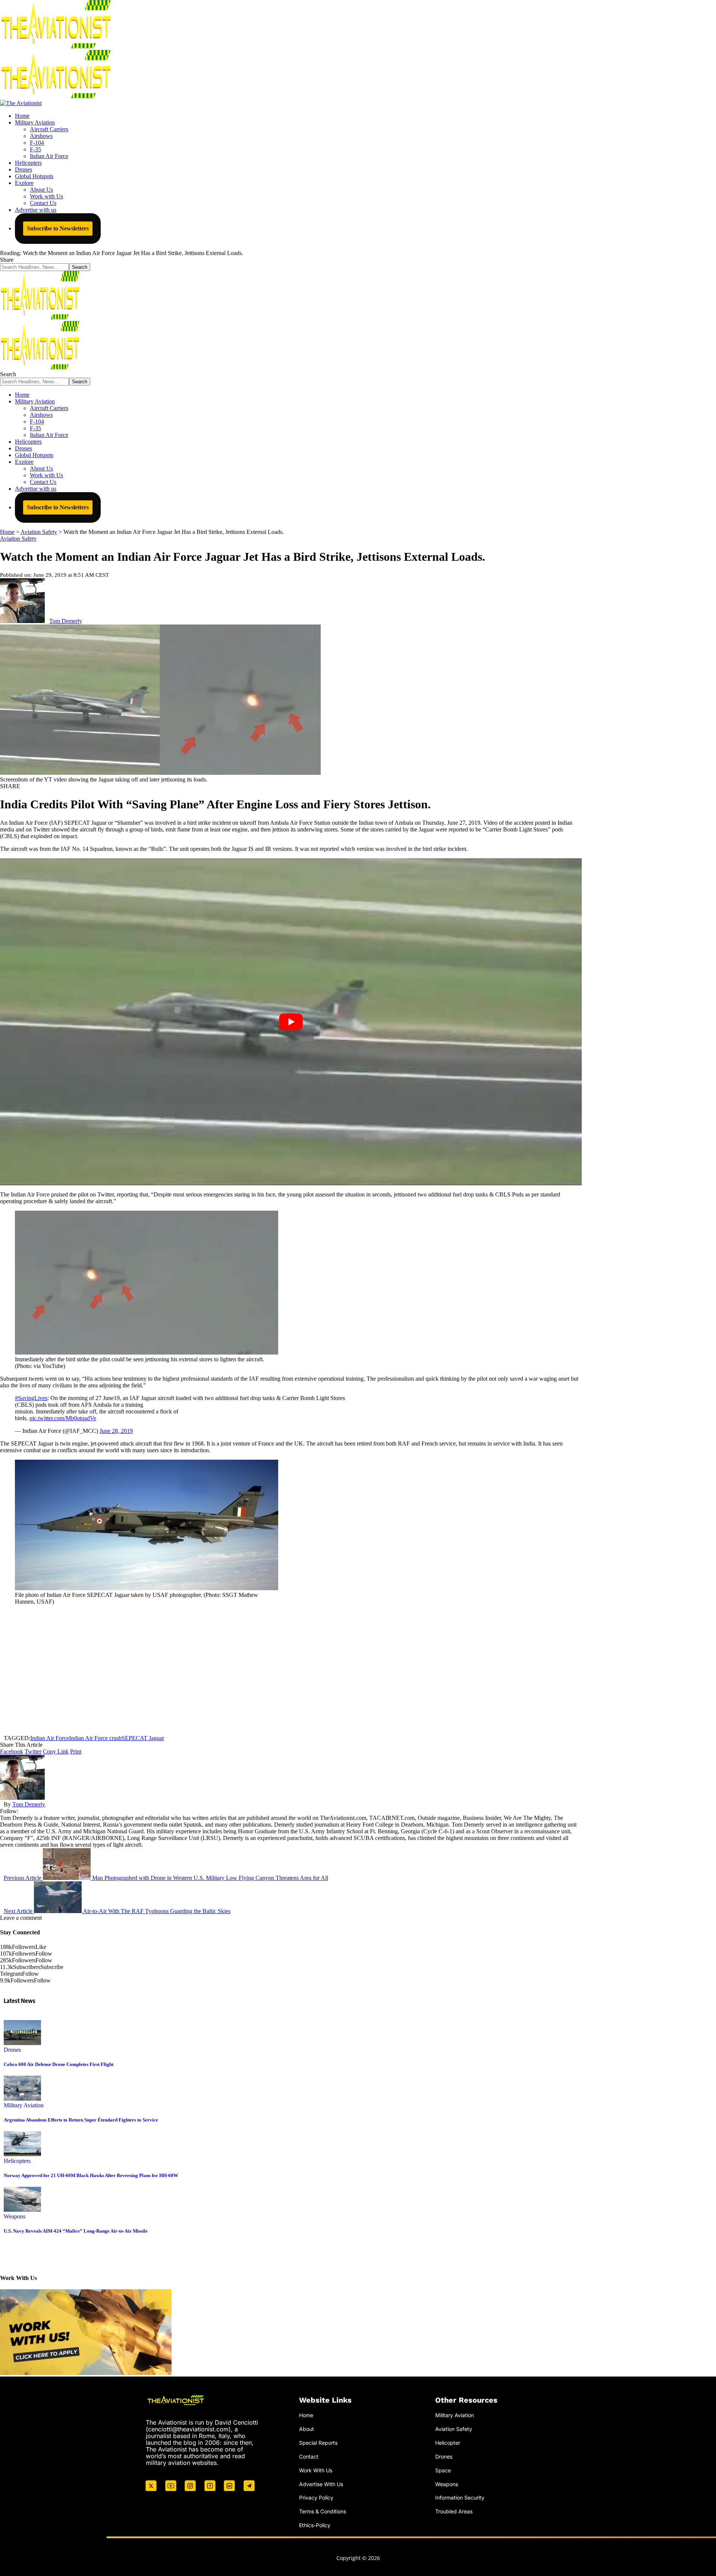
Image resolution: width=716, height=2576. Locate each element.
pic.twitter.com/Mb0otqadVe (63, 1418)
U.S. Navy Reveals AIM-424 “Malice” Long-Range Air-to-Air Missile (76, 2231)
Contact (309, 2457)
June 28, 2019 (116, 1431)
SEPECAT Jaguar (143, 1738)
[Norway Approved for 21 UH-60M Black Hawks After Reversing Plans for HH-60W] (22, 2154)
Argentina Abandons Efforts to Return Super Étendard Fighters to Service (81, 2120)
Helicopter (448, 2443)
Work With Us (316, 2470)
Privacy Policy (316, 2498)
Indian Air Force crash (95, 1738)
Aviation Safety (18, 539)
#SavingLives (31, 1398)
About (307, 2429)
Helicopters (17, 2161)
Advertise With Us (321, 2484)
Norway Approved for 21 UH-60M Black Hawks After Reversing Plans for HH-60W (91, 2175)
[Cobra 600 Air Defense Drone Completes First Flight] (22, 2043)
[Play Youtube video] (291, 1022)
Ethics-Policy (315, 2525)
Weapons (15, 2216)
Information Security (460, 2498)
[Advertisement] (291, 1670)
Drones (12, 2050)
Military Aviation (24, 2105)
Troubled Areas (454, 2511)
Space (443, 2470)
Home (306, 2415)
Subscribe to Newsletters (58, 228)
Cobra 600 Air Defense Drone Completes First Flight (59, 2064)
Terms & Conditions (323, 2511)
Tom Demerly (66, 621)
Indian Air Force (50, 1738)
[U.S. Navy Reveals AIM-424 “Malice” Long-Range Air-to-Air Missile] (22, 2210)
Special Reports (318, 2443)
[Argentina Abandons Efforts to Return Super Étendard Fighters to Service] (22, 2099)
